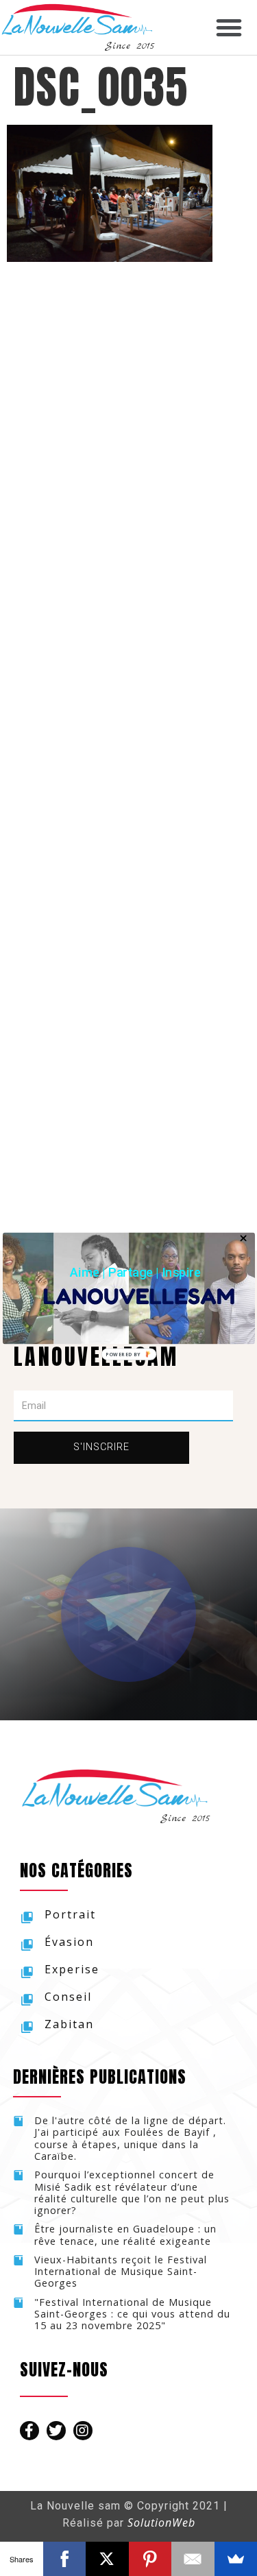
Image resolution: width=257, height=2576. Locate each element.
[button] (135, 1272)
